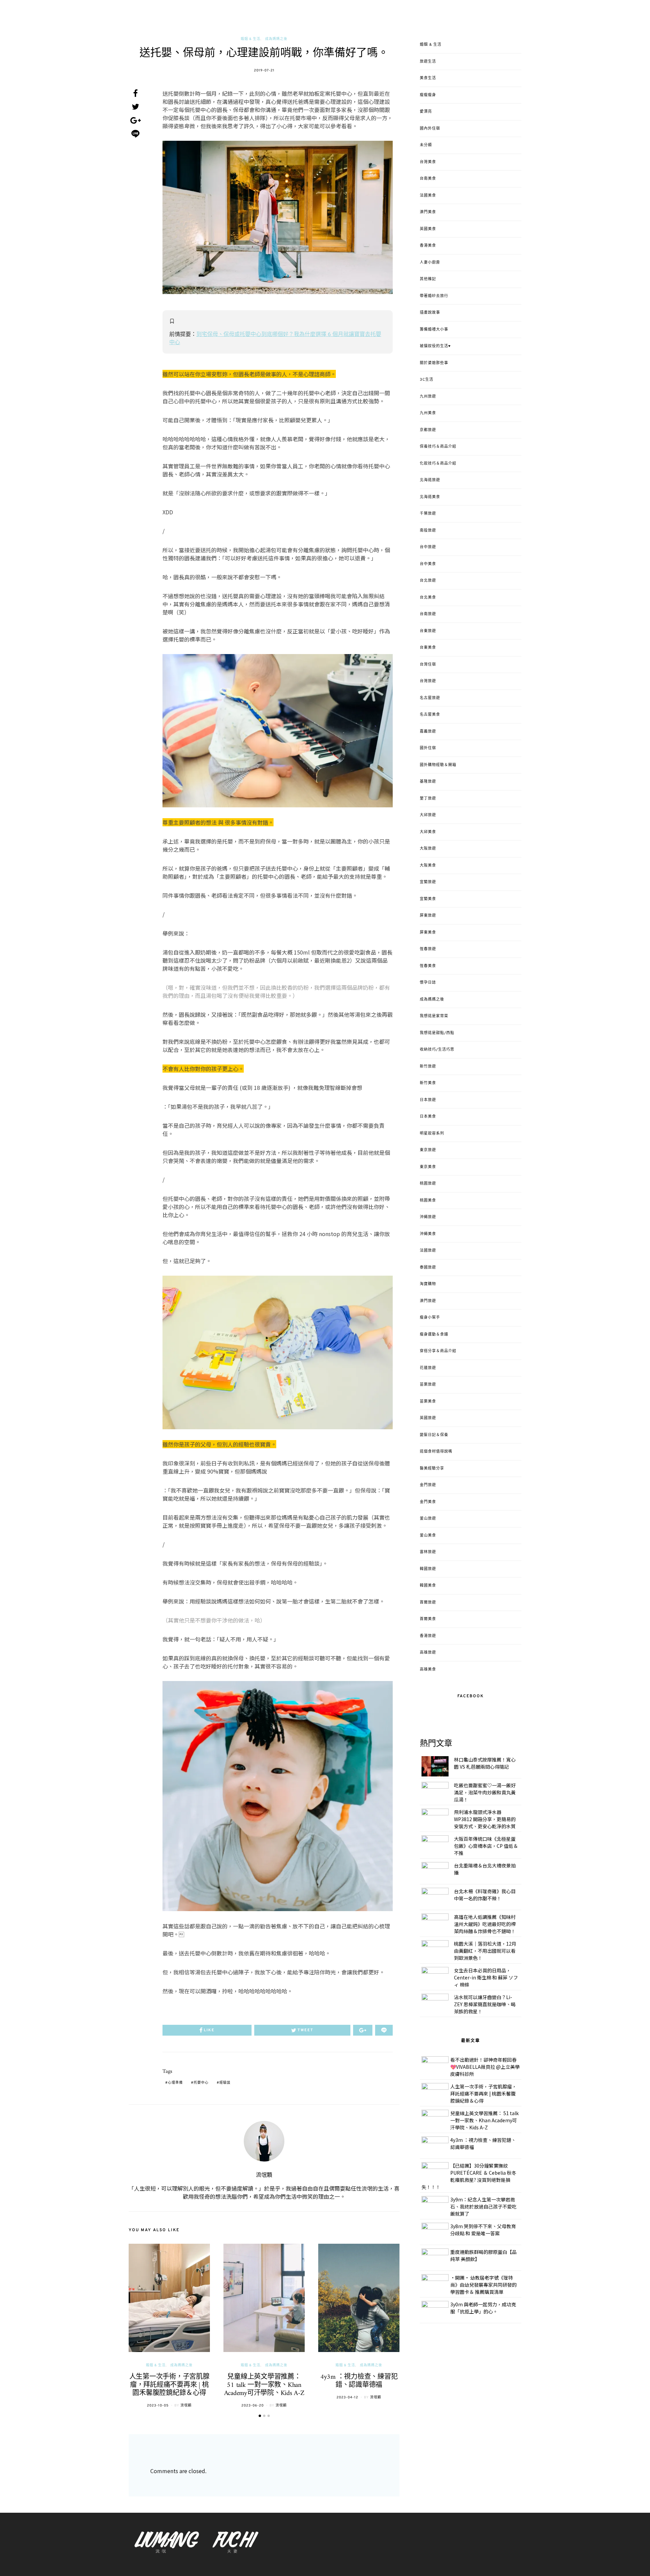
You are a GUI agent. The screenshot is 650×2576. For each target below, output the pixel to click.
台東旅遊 (428, 631)
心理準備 (175, 2083)
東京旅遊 (428, 1150)
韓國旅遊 (428, 1569)
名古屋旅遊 (430, 698)
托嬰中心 (201, 2083)
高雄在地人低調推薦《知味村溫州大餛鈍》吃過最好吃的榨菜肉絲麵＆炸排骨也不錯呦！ (485, 1924)
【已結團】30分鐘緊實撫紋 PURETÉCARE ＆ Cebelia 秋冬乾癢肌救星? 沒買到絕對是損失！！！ (469, 2176)
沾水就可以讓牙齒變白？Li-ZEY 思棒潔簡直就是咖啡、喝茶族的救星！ (485, 2004)
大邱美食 (428, 832)
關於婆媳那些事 (434, 363)
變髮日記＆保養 (434, 1435)
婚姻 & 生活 (251, 39)
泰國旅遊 (428, 1268)
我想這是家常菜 (434, 1016)
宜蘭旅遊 (428, 882)
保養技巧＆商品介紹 (438, 447)
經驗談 (225, 2083)
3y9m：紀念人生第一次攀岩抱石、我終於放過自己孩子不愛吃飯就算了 (483, 2207)
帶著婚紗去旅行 (434, 296)
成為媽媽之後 (276, 39)
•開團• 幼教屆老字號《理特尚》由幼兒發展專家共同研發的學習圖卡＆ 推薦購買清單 (483, 2285)
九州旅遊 (428, 397)
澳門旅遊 (428, 1301)
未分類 (426, 145)
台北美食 (428, 598)
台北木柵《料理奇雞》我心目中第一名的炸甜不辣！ (485, 1895)
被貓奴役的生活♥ (435, 346)
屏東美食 (428, 933)
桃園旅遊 (428, 1184)
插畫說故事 (430, 313)
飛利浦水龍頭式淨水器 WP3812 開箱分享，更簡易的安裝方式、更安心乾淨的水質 (485, 1819)
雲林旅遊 (428, 1552)
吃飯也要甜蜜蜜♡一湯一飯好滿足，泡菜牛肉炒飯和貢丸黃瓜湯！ (485, 1792)
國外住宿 (428, 748)
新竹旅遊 (428, 1067)
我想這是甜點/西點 (437, 1033)
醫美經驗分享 (432, 1469)
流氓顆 (264, 2175)
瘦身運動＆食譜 (434, 1335)
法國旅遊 (428, 1251)
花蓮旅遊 (428, 1368)
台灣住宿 (428, 665)
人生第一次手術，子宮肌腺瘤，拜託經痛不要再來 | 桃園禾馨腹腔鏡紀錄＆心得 (169, 2385)
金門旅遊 (428, 1485)
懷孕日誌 (428, 983)
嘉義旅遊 (428, 732)
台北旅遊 (428, 581)
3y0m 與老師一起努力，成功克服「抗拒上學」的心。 (483, 2308)
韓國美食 (428, 1586)
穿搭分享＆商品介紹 (438, 1351)
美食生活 (428, 78)
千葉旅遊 (428, 514)
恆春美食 (428, 966)
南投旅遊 (428, 531)
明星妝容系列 (432, 1134)
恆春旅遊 (428, 949)
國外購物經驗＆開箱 (438, 765)
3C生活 (427, 380)
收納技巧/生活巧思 (437, 1050)
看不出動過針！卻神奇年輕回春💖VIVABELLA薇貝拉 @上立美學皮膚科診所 (485, 2067)
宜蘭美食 (428, 899)
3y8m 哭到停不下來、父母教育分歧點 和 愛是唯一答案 (483, 2230)
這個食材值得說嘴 (436, 1452)
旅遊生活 (428, 62)
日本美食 (428, 1117)
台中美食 (428, 564)
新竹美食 (428, 1083)
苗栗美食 (428, 1402)
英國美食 (428, 229)
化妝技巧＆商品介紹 (438, 464)
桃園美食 (428, 1201)
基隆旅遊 (428, 782)
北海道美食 (430, 497)
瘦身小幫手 (430, 1318)
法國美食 (428, 196)
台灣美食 (428, 162)
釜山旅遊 (428, 1519)
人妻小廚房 (430, 263)
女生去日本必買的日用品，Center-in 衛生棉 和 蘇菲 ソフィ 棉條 (486, 1977)
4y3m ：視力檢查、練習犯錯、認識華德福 (359, 2381)
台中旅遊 (428, 547)
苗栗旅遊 (428, 1385)
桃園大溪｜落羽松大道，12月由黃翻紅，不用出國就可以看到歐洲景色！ (485, 1951)
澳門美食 (428, 212)
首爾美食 (428, 1619)
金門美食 (428, 1502)
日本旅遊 (428, 1100)
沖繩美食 (428, 1234)
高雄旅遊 (428, 1653)
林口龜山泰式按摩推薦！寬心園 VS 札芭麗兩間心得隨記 (485, 1763)
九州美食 (428, 413)
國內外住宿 (430, 129)
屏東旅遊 (428, 916)
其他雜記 (428, 279)
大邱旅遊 (428, 815)
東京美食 (428, 1167)
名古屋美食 (430, 715)
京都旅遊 (428, 430)
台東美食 (428, 648)
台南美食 (428, 179)
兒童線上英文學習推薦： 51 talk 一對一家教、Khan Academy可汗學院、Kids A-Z (264, 2385)
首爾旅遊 (428, 1603)
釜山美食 (428, 1536)
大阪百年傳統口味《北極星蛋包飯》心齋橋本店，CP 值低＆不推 (486, 1846)
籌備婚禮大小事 (434, 330)
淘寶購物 (428, 1284)
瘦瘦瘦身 (428, 95)
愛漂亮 (426, 112)
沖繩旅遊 (428, 1217)
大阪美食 (428, 866)
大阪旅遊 (428, 849)
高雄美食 (428, 1670)
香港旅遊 (428, 1636)
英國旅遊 (428, 1418)
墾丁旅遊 (428, 799)
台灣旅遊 (428, 681)
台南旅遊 (428, 614)
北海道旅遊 (430, 480)
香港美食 (428, 246)
